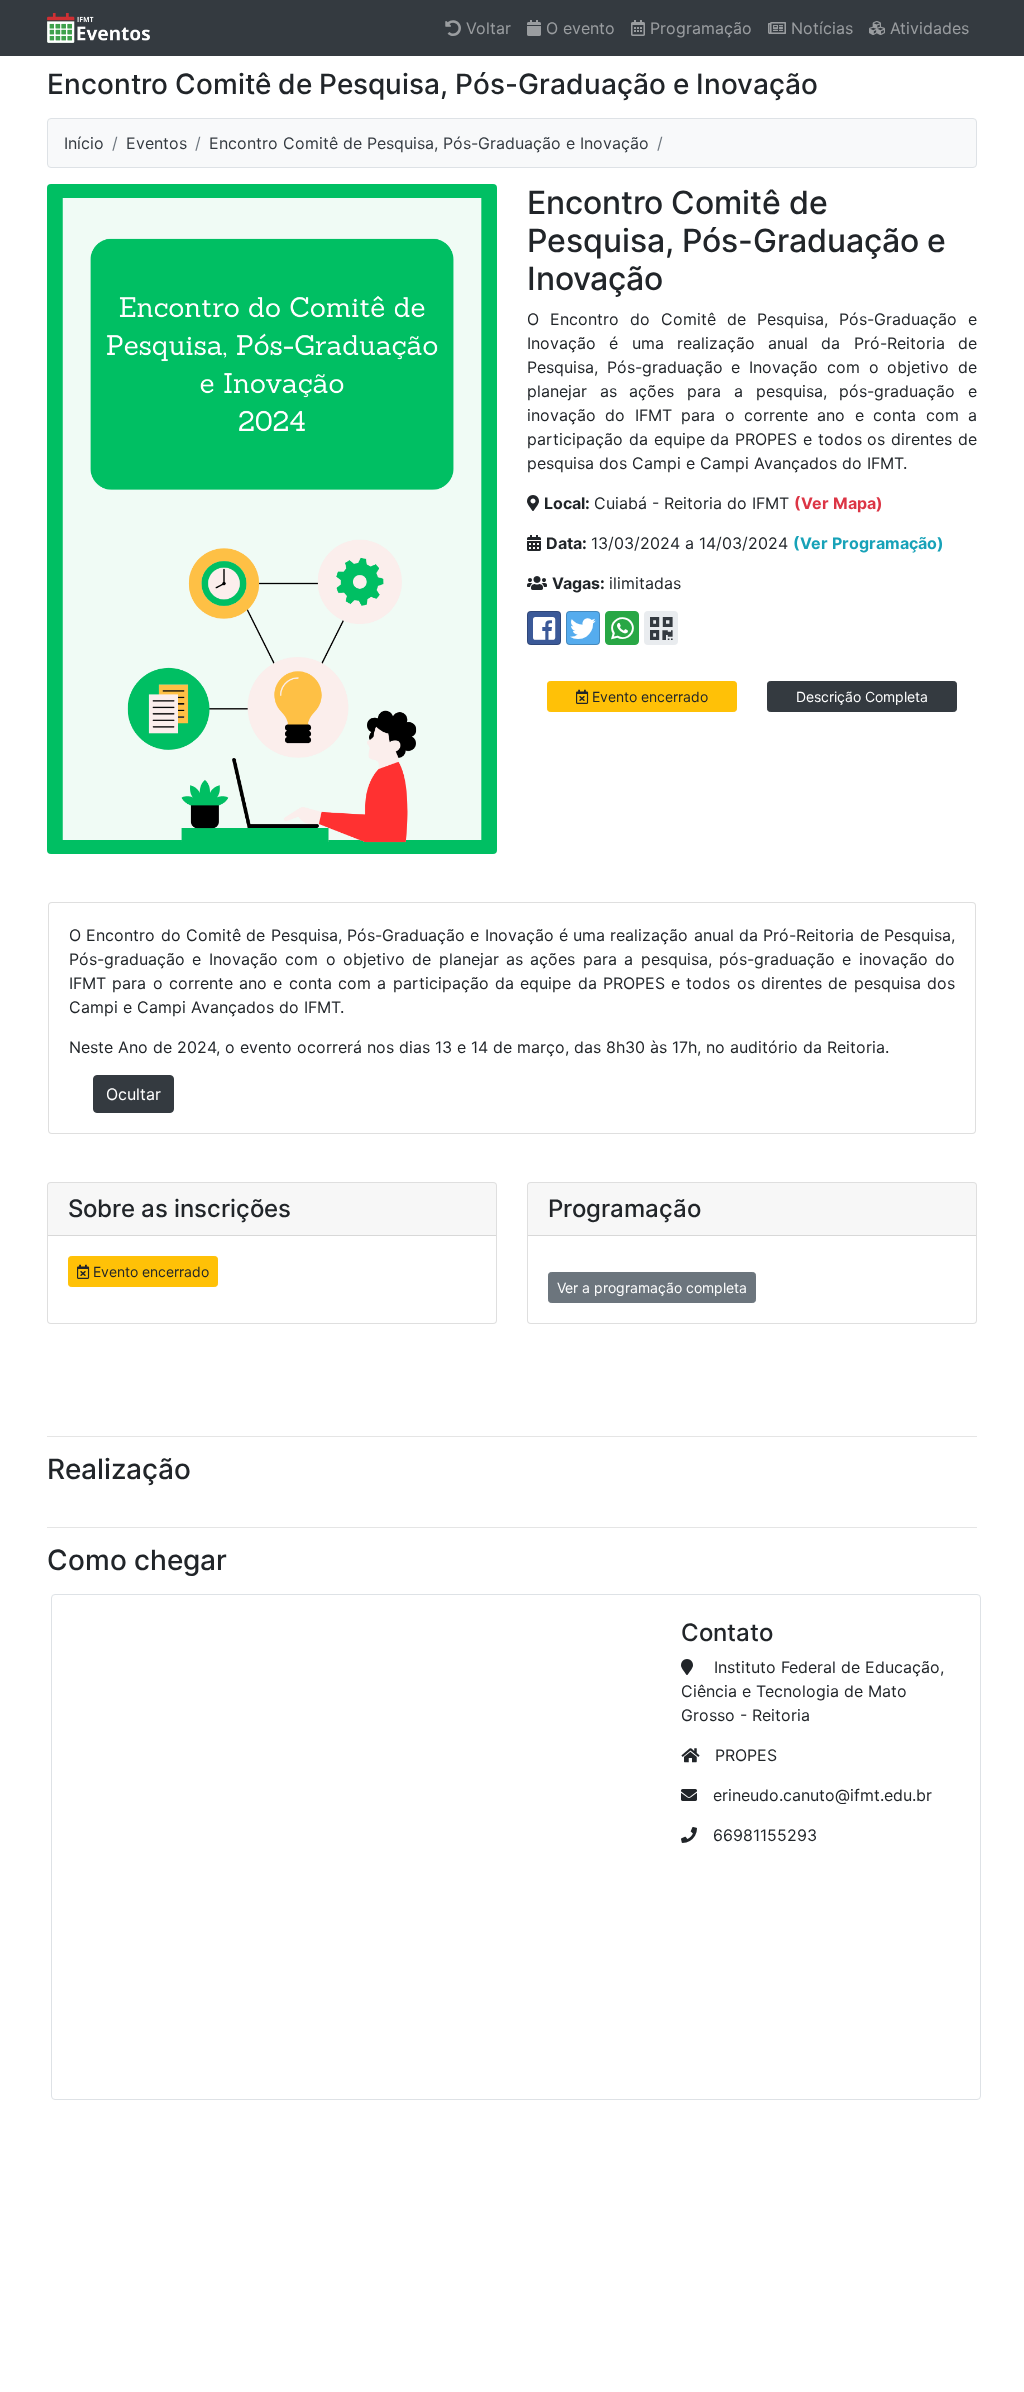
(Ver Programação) (868, 543)
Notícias (819, 28)
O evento (578, 28)
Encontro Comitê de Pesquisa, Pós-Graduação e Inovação (429, 143)
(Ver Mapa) (838, 503)
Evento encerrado (648, 696)
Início (84, 143)
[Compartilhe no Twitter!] (583, 628)
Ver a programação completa (652, 1287)
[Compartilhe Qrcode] (661, 628)
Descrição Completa (862, 696)
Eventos (156, 143)
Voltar (486, 28)
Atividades (927, 28)
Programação (698, 28)
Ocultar (133, 1094)
